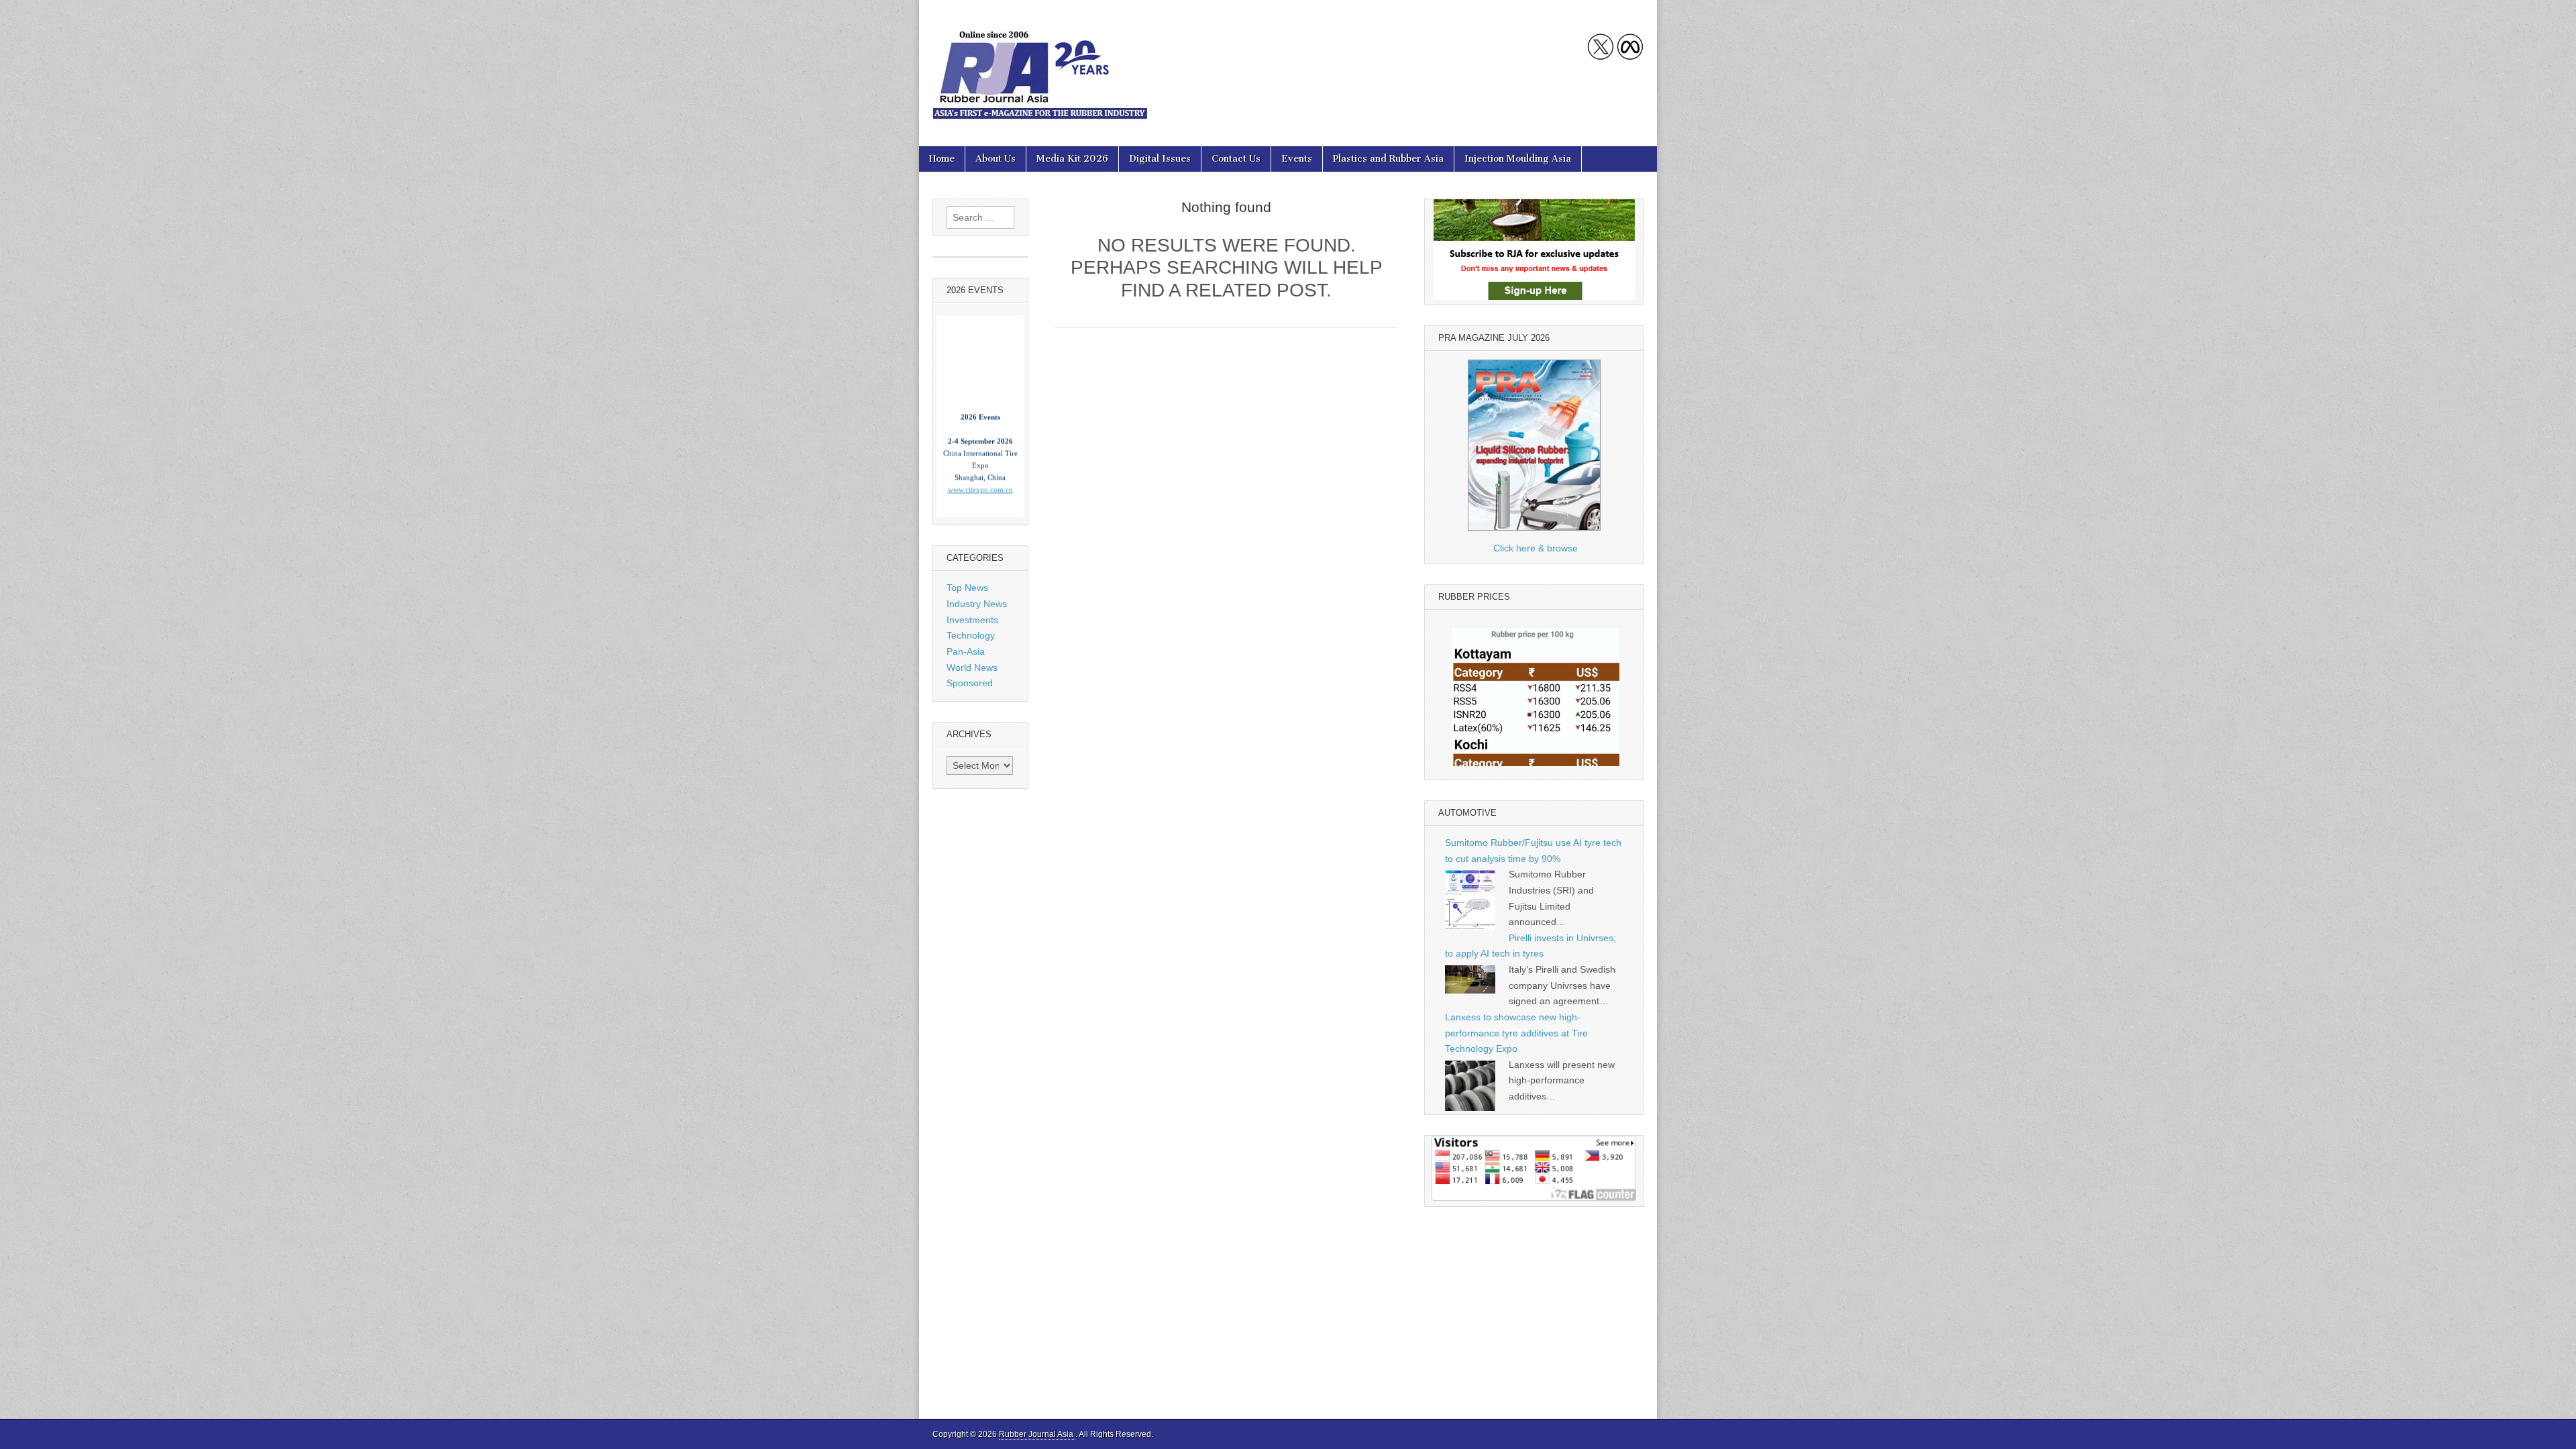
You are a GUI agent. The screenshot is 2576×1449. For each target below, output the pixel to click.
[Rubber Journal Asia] (1040, 63)
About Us (996, 159)
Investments (972, 620)
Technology (971, 635)
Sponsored (970, 683)
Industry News (977, 604)
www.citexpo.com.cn (980, 455)
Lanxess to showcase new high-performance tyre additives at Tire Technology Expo (1516, 1033)
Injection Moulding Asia (1518, 159)
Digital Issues (1160, 159)
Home (942, 159)
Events (1297, 159)
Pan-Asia (966, 651)
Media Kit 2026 (1072, 159)
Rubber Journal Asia (1037, 1434)
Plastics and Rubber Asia (1388, 159)
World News (972, 667)
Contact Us (1236, 159)
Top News (967, 588)
